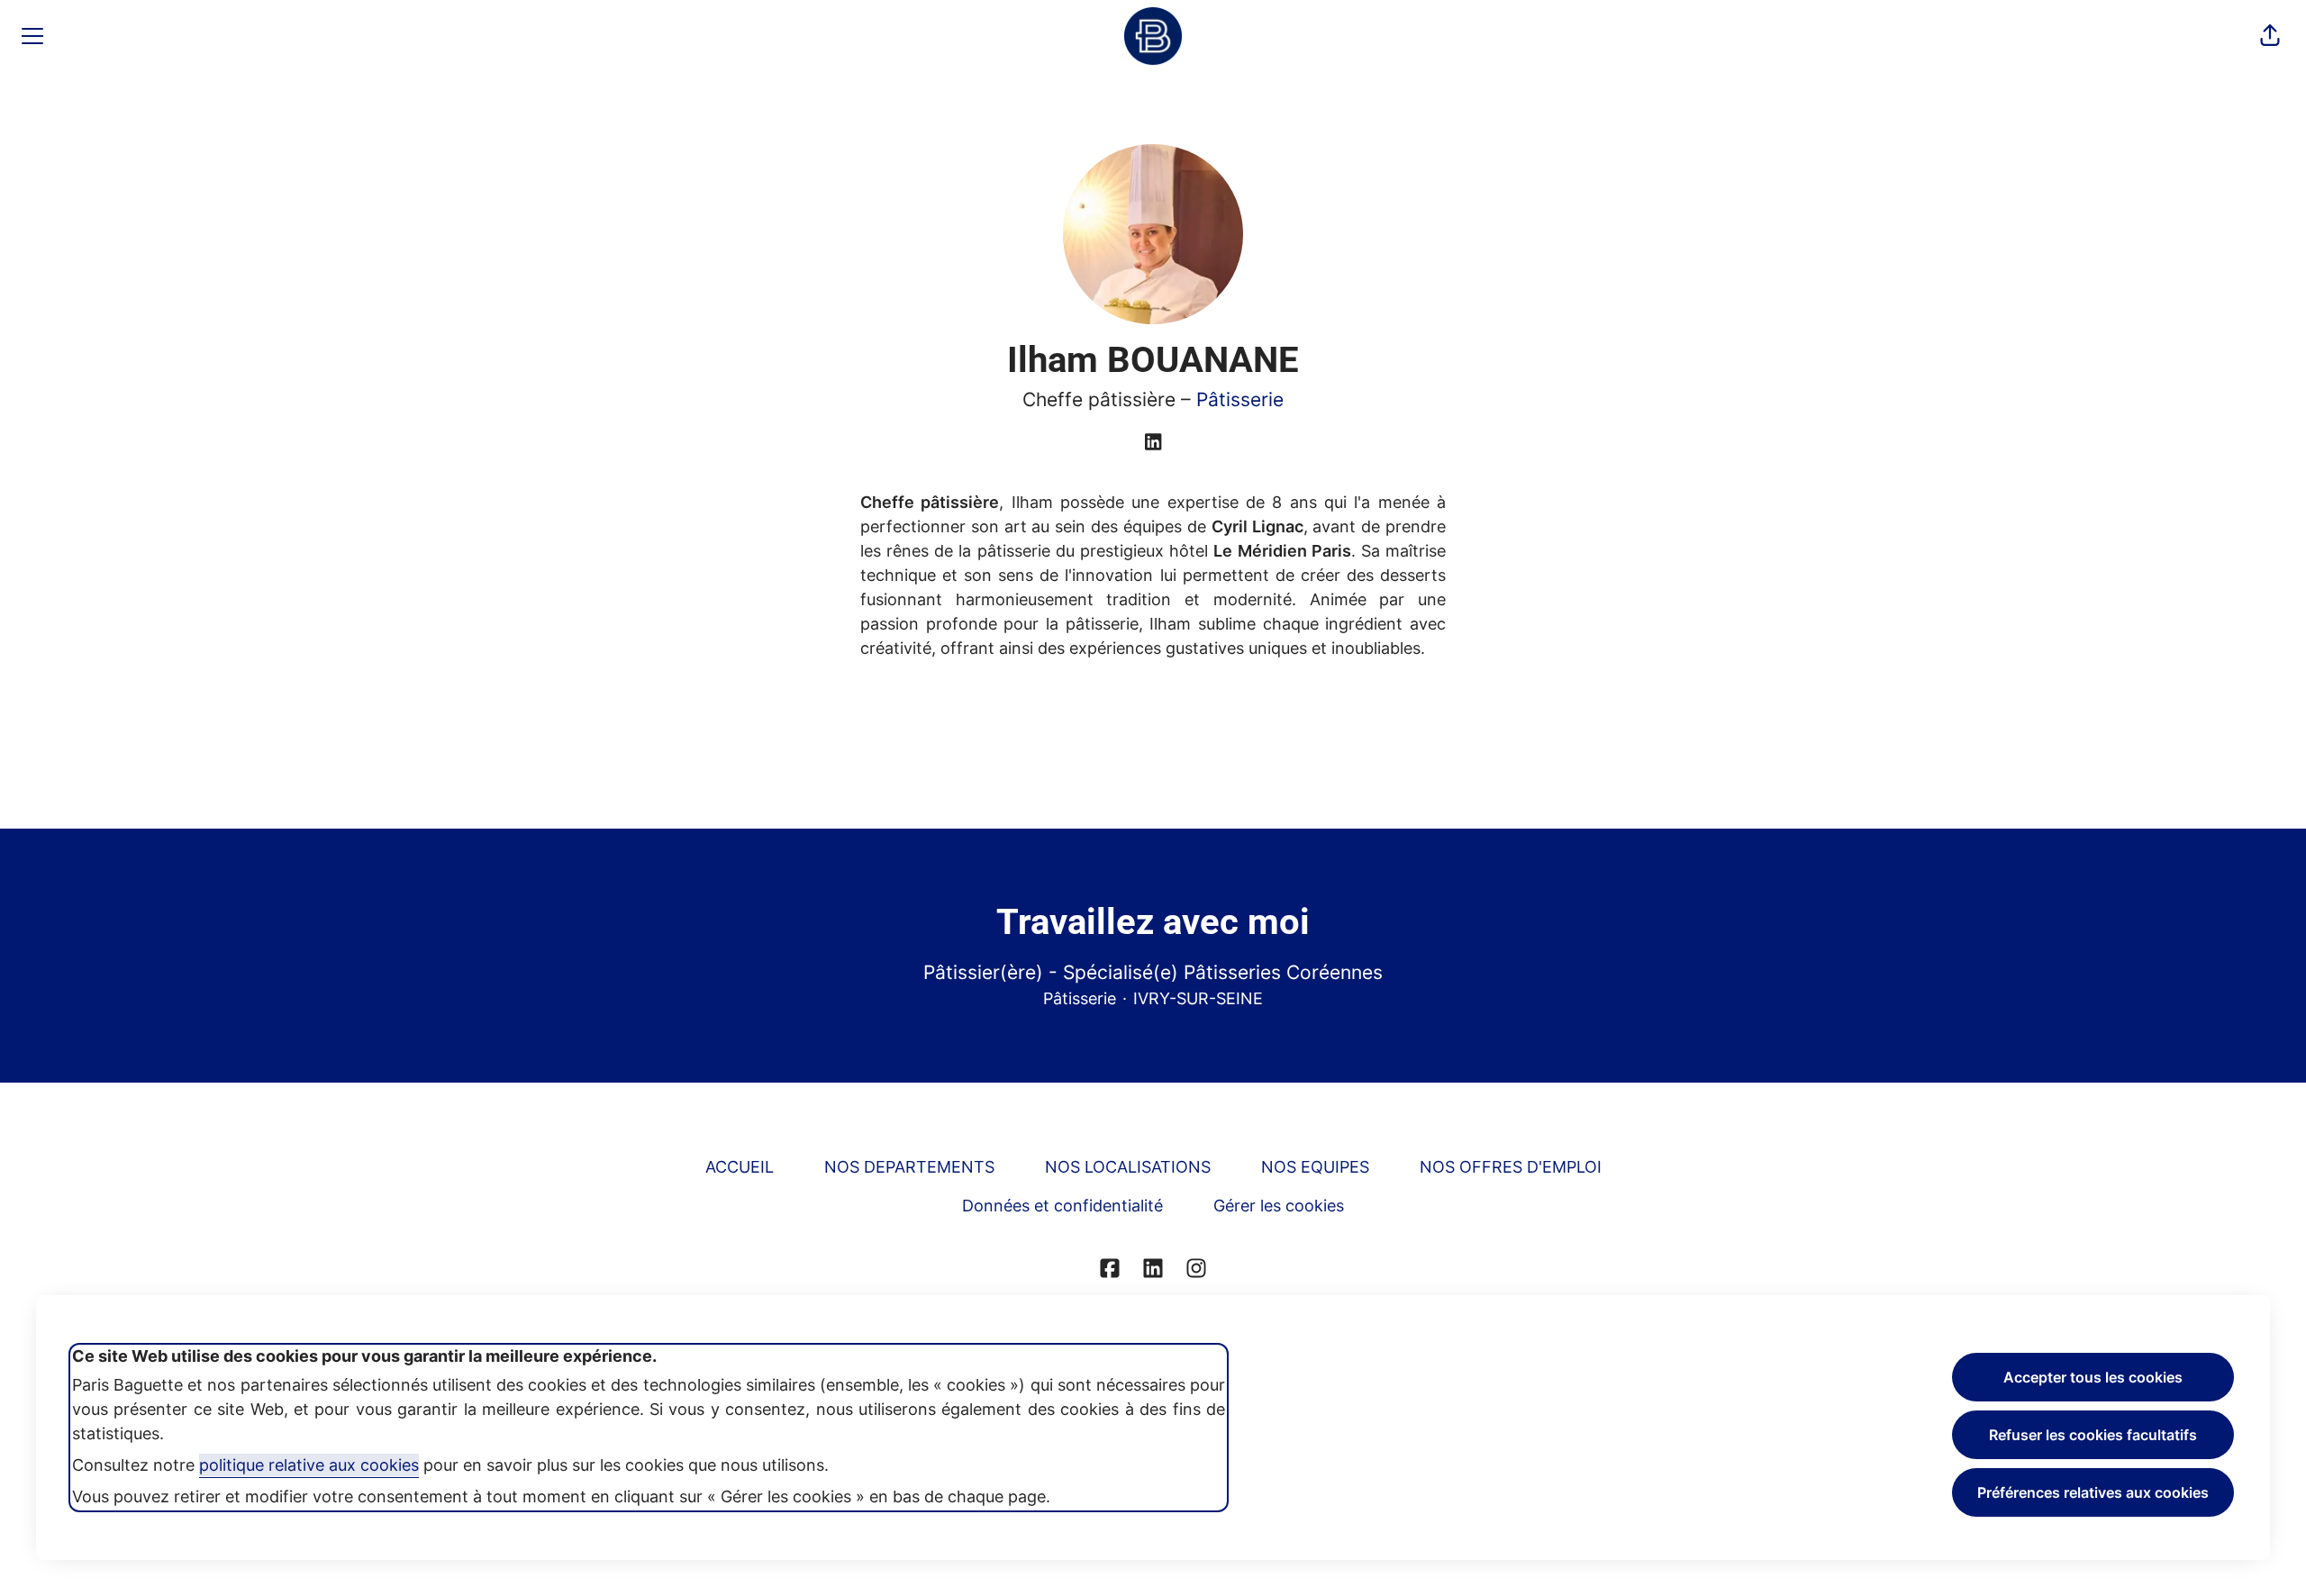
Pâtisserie (1240, 399)
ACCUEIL (740, 1167)
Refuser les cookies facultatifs (2093, 1435)
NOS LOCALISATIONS (1128, 1167)
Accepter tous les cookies (2093, 1377)
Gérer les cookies (1279, 1206)
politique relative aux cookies (309, 1465)
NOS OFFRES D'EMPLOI (1511, 1167)
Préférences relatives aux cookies (2093, 1492)
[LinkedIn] (1153, 443)
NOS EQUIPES (1315, 1167)
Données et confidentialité (1062, 1206)
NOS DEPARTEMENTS (909, 1167)
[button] (2270, 36)
